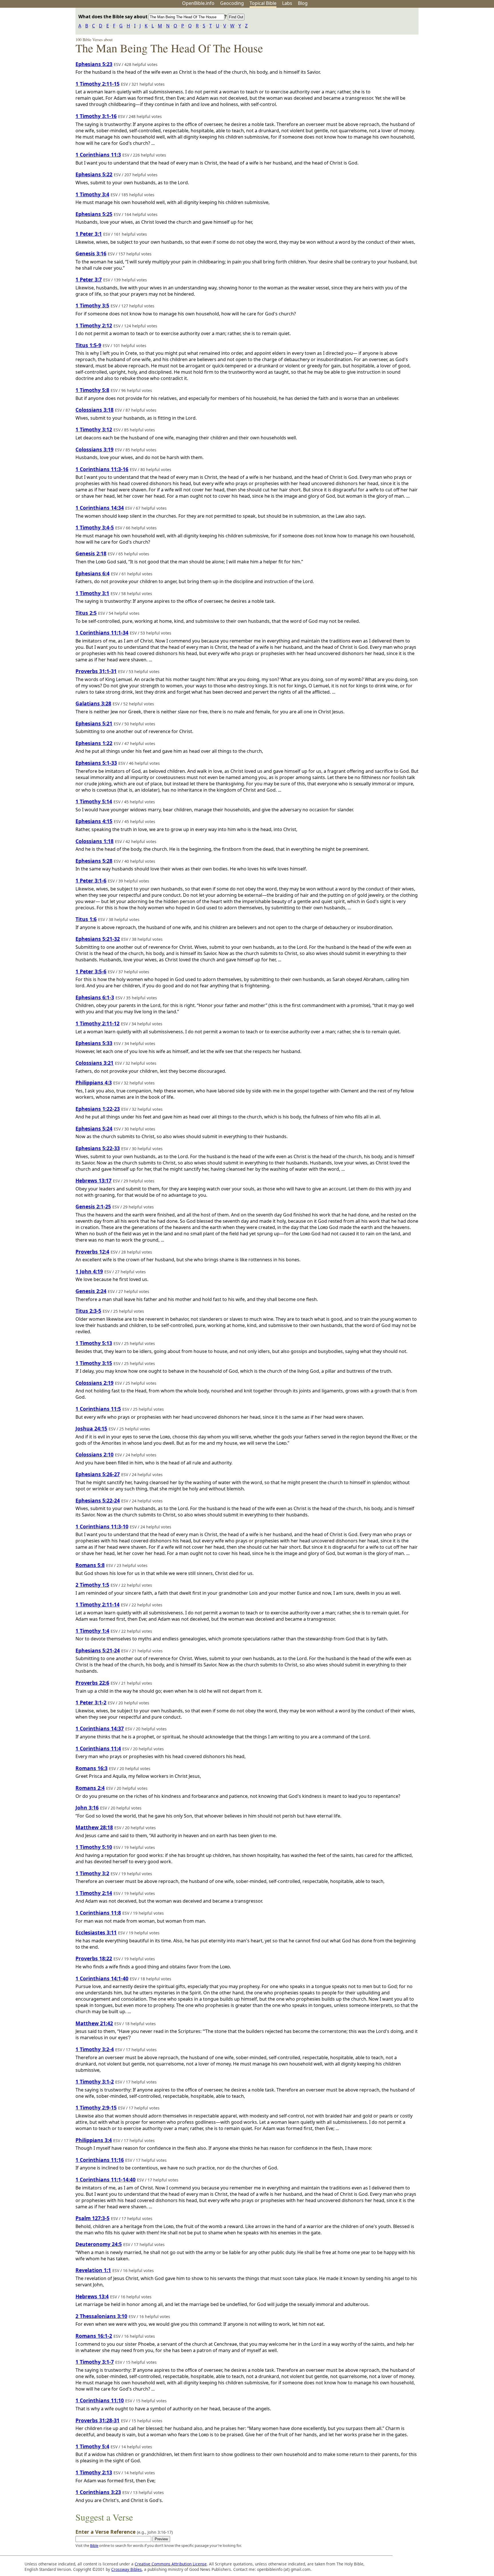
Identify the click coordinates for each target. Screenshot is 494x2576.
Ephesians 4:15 (94, 821)
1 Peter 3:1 (89, 234)
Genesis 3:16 (91, 253)
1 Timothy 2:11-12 (97, 1023)
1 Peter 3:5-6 (91, 971)
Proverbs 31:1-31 (96, 671)
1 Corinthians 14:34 (100, 508)
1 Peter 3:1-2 (91, 1702)
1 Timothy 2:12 (94, 325)
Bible (94, 2545)
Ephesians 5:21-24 (98, 1650)
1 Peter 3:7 (89, 279)
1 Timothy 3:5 (92, 305)
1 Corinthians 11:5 (98, 1409)
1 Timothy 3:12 (94, 429)
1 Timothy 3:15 (94, 1363)
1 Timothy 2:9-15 (96, 2107)
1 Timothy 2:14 (94, 1893)
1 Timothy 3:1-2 (95, 2081)
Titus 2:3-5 (88, 1311)
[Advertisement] (436, 52)
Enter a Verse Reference (124, 2532)
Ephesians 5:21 (94, 723)
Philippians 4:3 (94, 1082)
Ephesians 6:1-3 (95, 997)
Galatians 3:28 (93, 703)
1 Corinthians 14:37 (100, 1728)
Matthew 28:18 (94, 1827)
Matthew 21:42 (94, 2023)
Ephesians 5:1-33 (96, 763)
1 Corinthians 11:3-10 (102, 1526)
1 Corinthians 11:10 (100, 2400)
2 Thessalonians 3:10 (101, 2316)
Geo (232, 3)
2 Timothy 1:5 (92, 1585)
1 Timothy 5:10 (94, 1847)
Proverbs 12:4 (92, 1252)
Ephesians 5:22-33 (98, 1148)
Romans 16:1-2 (94, 2336)
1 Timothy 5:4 (92, 2446)
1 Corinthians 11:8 (98, 1913)
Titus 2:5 (86, 613)
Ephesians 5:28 (94, 861)
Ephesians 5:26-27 (98, 1474)
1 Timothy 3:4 (92, 194)
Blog (303, 3)
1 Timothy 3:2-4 (95, 2049)
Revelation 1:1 (93, 2270)
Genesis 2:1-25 (93, 1206)
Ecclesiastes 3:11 (96, 1932)
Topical (263, 3)
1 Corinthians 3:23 (98, 2492)
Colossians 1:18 (94, 841)
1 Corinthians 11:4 (98, 1748)
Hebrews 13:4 (92, 2296)
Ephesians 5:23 (94, 64)
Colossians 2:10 (94, 1454)
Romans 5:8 (90, 1565)
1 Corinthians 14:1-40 (102, 1978)
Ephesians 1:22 (94, 743)
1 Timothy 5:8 (92, 390)
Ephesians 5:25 (94, 214)
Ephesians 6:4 (92, 573)
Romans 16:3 (91, 1768)
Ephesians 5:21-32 (98, 939)
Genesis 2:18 (91, 553)
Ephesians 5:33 (94, 1043)
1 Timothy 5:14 (94, 801)
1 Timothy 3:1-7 (95, 2362)
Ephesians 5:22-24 (98, 1500)
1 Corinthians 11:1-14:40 (105, 2179)
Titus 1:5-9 (88, 345)
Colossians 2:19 (94, 1383)
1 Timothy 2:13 (94, 2472)
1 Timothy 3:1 (92, 593)
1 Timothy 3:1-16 (96, 116)
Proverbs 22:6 (92, 1683)
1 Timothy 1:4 (92, 1631)
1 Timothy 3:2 (92, 1873)
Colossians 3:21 (94, 1063)
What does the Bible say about (113, 17)
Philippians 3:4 (94, 2140)
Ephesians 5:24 (94, 1128)
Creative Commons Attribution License (171, 2564)
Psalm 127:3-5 (92, 2218)
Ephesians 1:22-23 (98, 1109)
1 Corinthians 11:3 (98, 155)
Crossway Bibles (127, 2569)
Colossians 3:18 (94, 410)
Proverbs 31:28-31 (97, 2420)
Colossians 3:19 (94, 449)
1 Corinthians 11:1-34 (102, 633)
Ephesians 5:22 (94, 174)
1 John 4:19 (89, 1271)
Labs (287, 3)
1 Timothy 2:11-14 (97, 1604)
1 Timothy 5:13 (94, 1343)
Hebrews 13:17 (93, 1180)
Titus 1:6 (86, 919)
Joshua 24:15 (91, 1428)
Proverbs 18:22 (94, 1958)
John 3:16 (87, 1808)
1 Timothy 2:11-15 (97, 84)
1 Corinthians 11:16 (100, 2160)
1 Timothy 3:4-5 (95, 527)
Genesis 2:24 (91, 1291)
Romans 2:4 (90, 1788)
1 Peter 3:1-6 (91, 880)
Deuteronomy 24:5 (99, 2244)
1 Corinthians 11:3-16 (102, 469)
